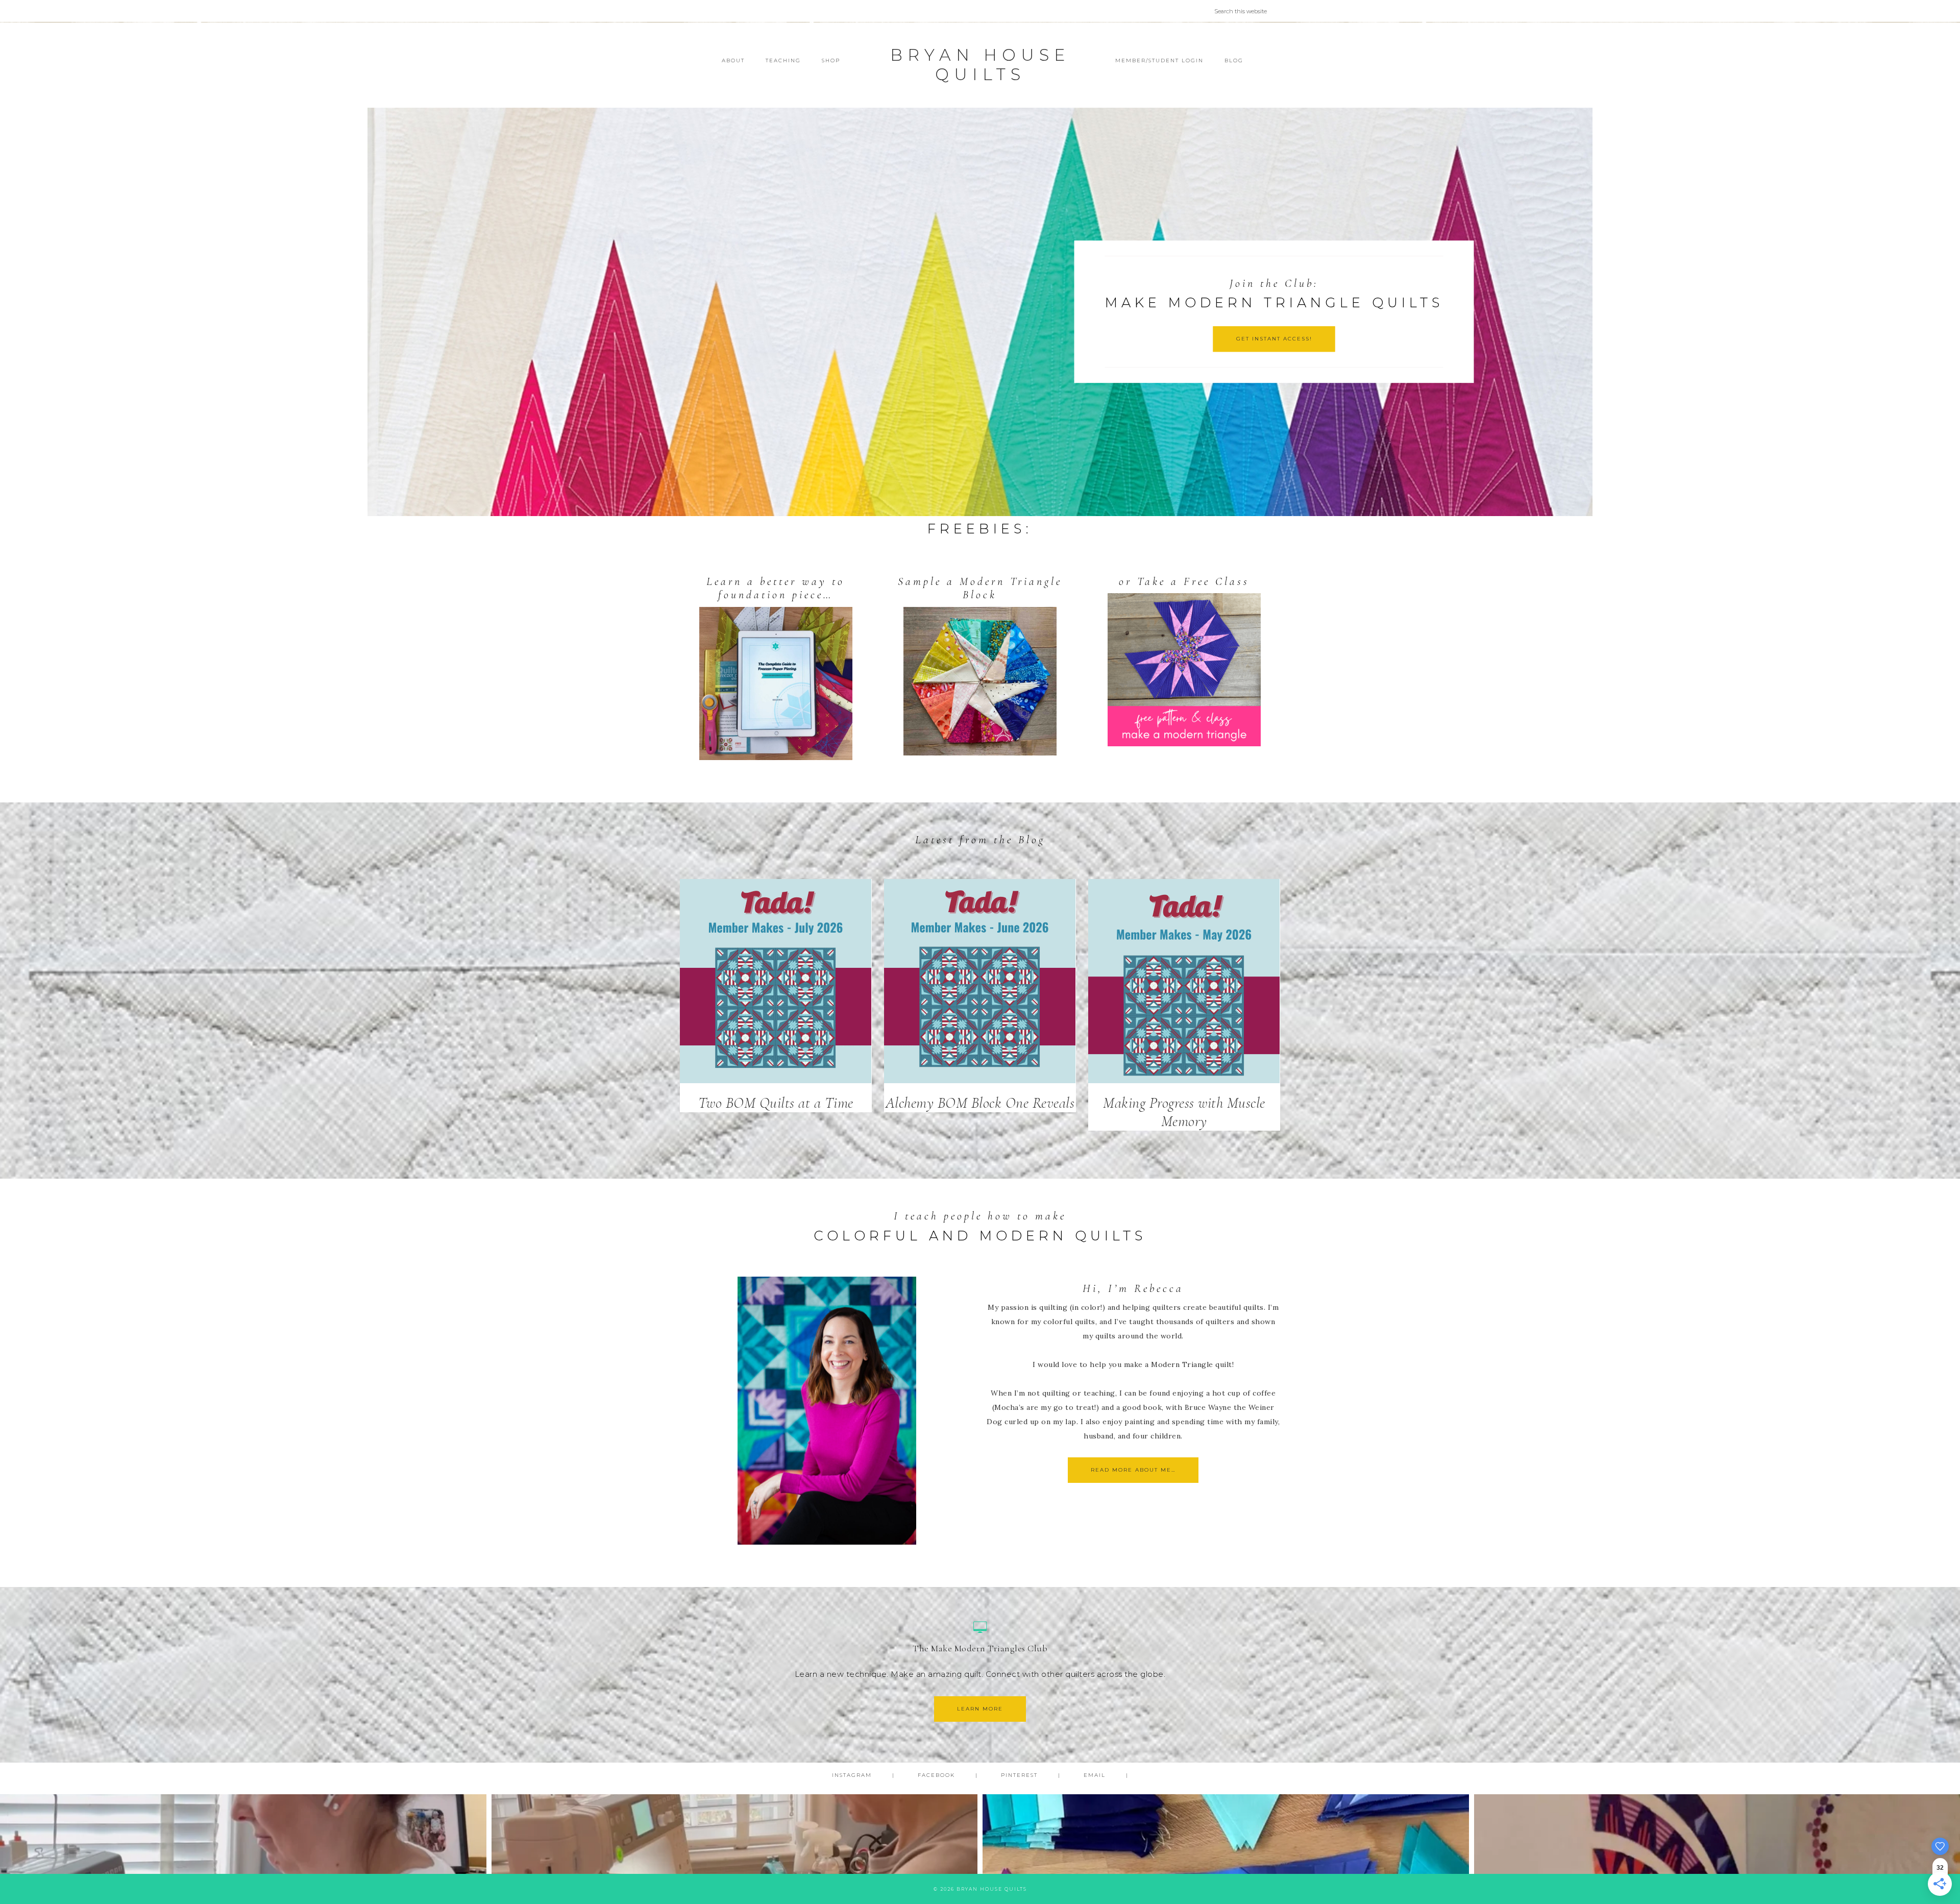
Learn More (980, 1709)
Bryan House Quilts (980, 65)
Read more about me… (1133, 1470)
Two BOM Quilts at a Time (776, 1103)
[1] (980, 507)
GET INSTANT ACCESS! (1274, 339)
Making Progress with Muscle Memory (1184, 1112)
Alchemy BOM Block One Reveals (980, 1103)
